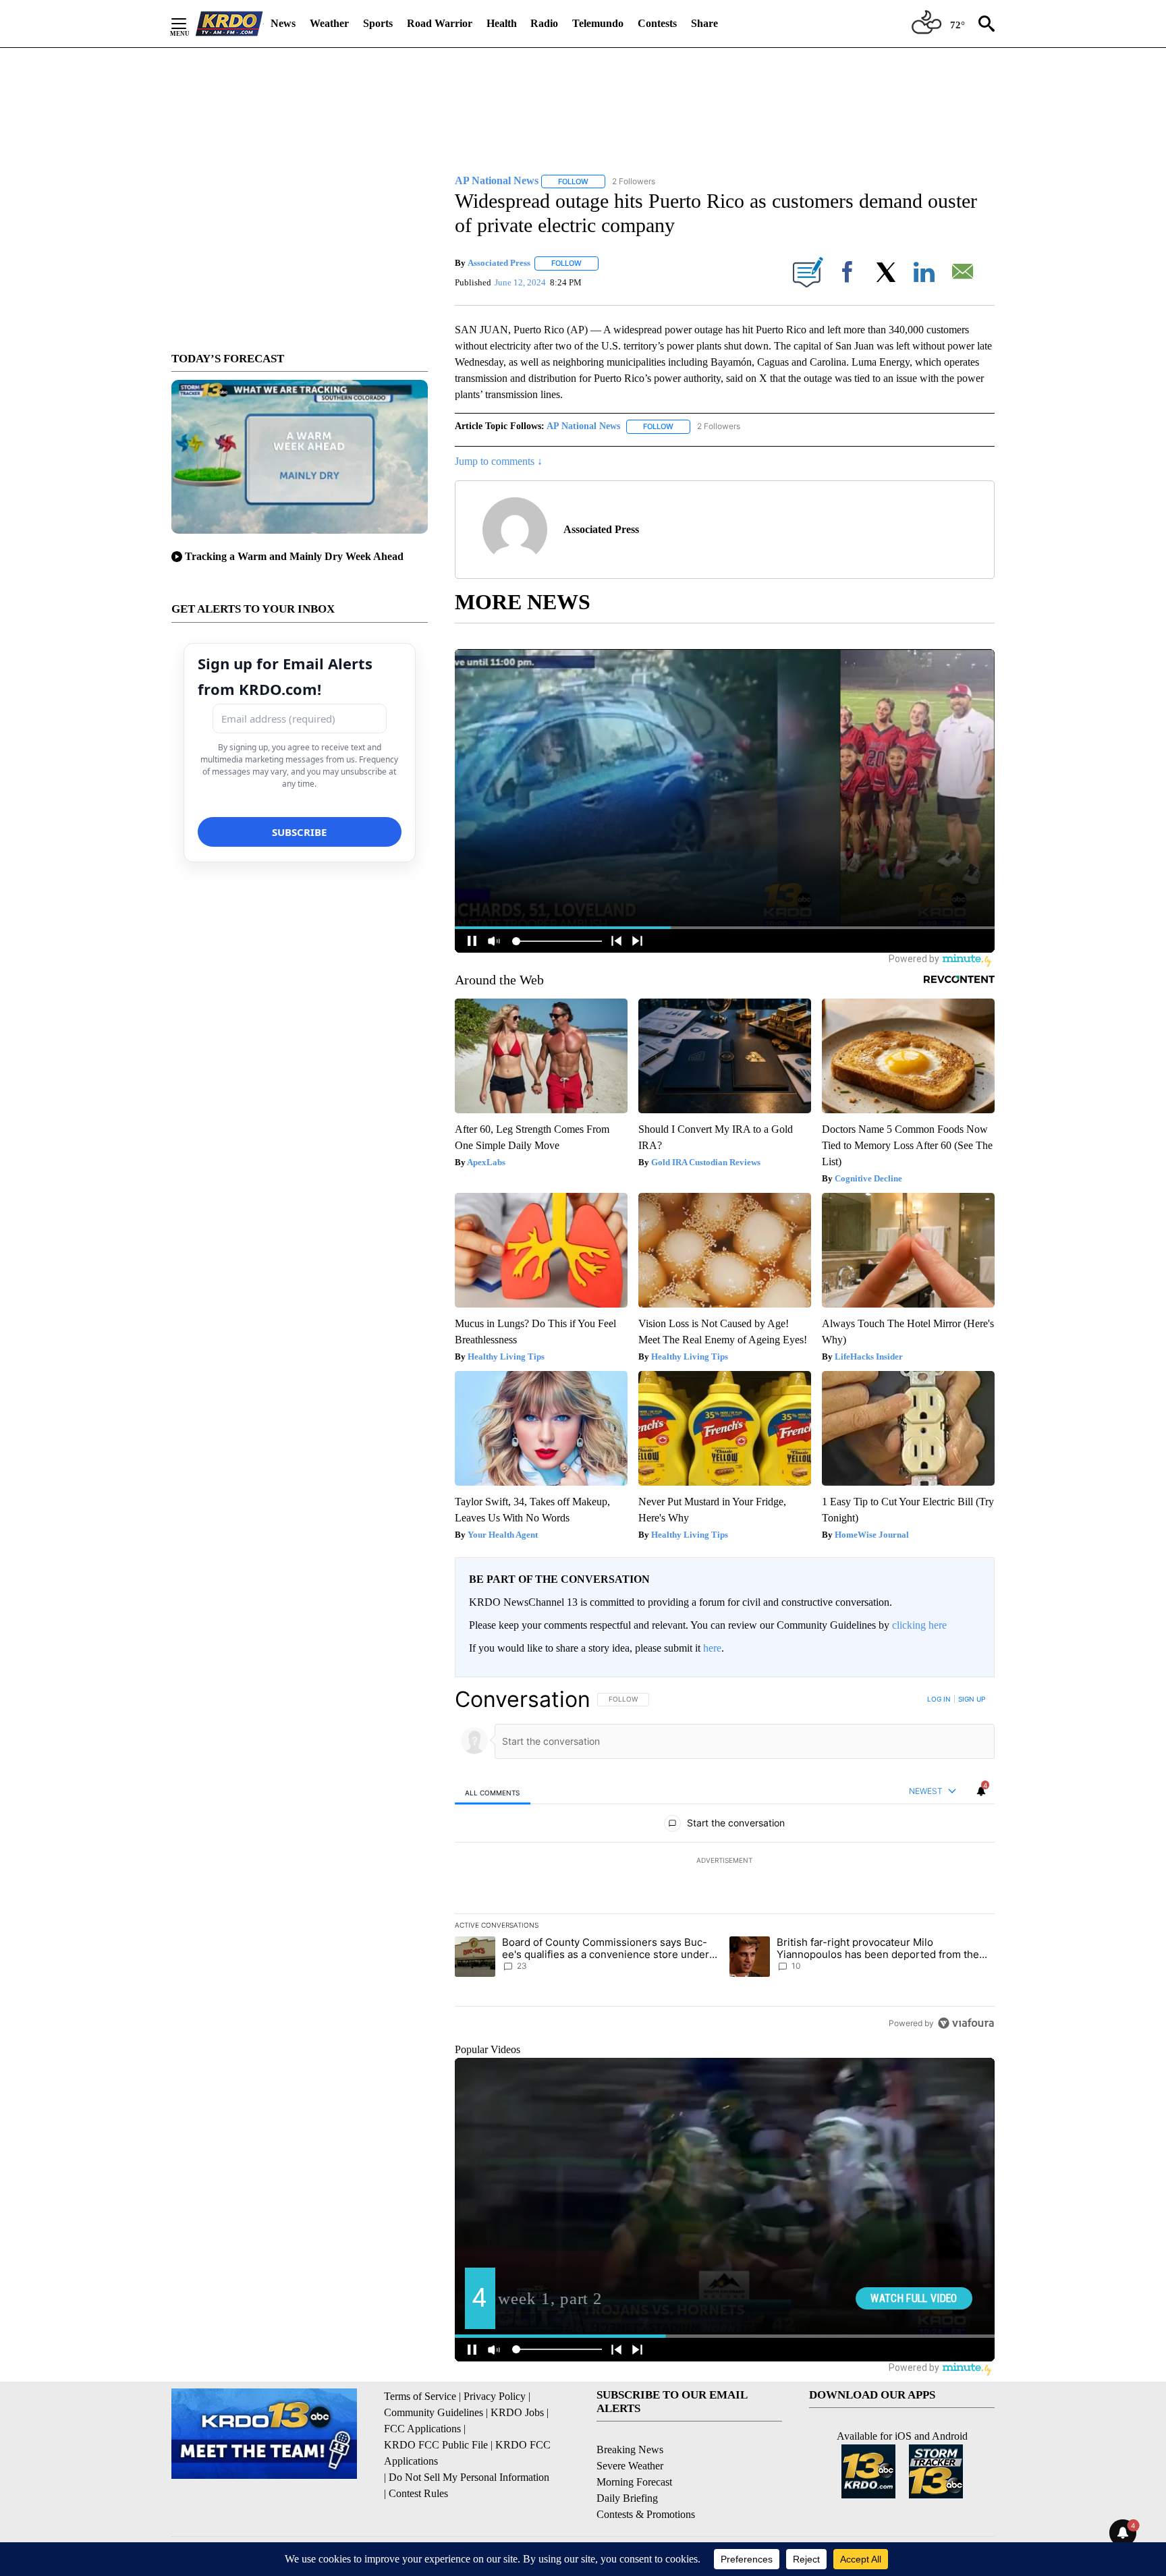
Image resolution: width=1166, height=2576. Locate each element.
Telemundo (598, 23)
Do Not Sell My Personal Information (469, 2477)
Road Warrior (440, 23)
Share (704, 23)
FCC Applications (422, 2429)
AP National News (583, 426)
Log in (939, 1699)
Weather (329, 23)
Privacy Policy (495, 2396)
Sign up (972, 1699)
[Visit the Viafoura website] (966, 2023)
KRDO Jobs (517, 2412)
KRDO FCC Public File (436, 2445)
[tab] (493, 1792)
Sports (378, 23)
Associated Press (499, 263)
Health (502, 23)
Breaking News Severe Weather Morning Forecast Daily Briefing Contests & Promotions (646, 2482)
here (712, 1648)
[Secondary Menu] (189, 24)
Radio (544, 23)
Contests (657, 23)
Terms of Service (420, 2396)
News (283, 23)
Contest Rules (418, 2493)
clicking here (919, 1625)
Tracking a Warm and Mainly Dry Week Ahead (294, 556)
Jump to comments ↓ (499, 461)
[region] (725, 1861)
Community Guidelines (434, 2412)
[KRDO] (229, 24)
